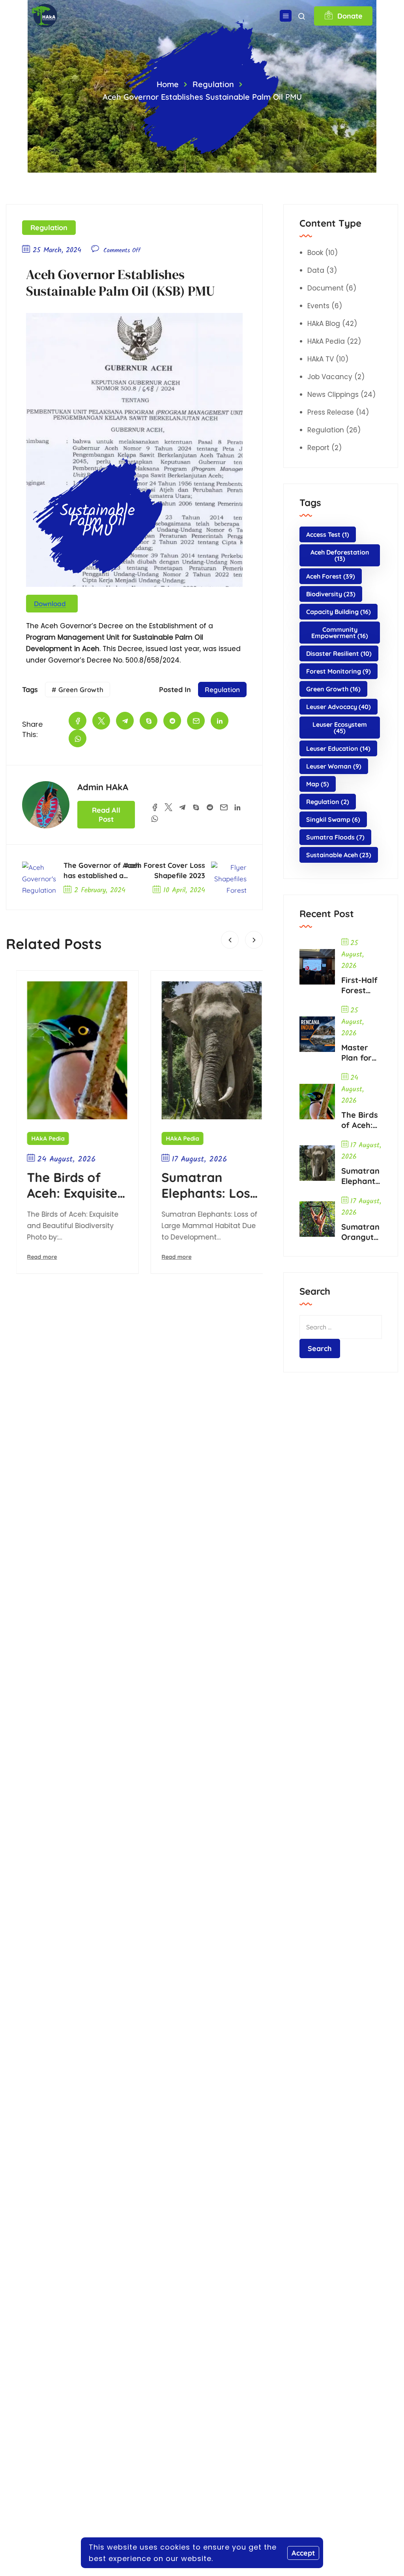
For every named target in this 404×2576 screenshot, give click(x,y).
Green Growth (333, 689)
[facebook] (78, 721)
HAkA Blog (324, 324)
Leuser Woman (334, 766)
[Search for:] (341, 1327)
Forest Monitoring (339, 671)
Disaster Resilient (339, 653)
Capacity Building (339, 612)
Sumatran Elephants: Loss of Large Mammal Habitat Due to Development (199, 1185)
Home (168, 84)
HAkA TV (321, 359)
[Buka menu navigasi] (286, 16)
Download (50, 604)
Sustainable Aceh (339, 855)
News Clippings (333, 395)
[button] (230, 940)
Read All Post (106, 815)
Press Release (331, 412)
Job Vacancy (330, 377)
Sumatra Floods (335, 837)
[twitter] (101, 721)
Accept (303, 2553)
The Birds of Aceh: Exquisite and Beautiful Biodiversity (62, 1185)
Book (315, 253)
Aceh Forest (331, 576)
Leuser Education (338, 748)
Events (318, 306)
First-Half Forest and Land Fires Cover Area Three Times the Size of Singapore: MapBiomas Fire (361, 985)
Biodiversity (331, 594)
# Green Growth (78, 690)
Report (318, 448)
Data (316, 270)
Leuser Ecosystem (340, 728)
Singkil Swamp (333, 819)
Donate (350, 16)
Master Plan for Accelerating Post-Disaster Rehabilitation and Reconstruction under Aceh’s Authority (361, 1053)
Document (325, 288)
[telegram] (125, 721)
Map (318, 784)
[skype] (149, 721)
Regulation (213, 84)
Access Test (328, 534)
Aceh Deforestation (340, 555)
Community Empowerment (340, 633)
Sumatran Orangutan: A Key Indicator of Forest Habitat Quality (360, 1232)
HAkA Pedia (38, 1138)
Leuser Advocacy (339, 707)
